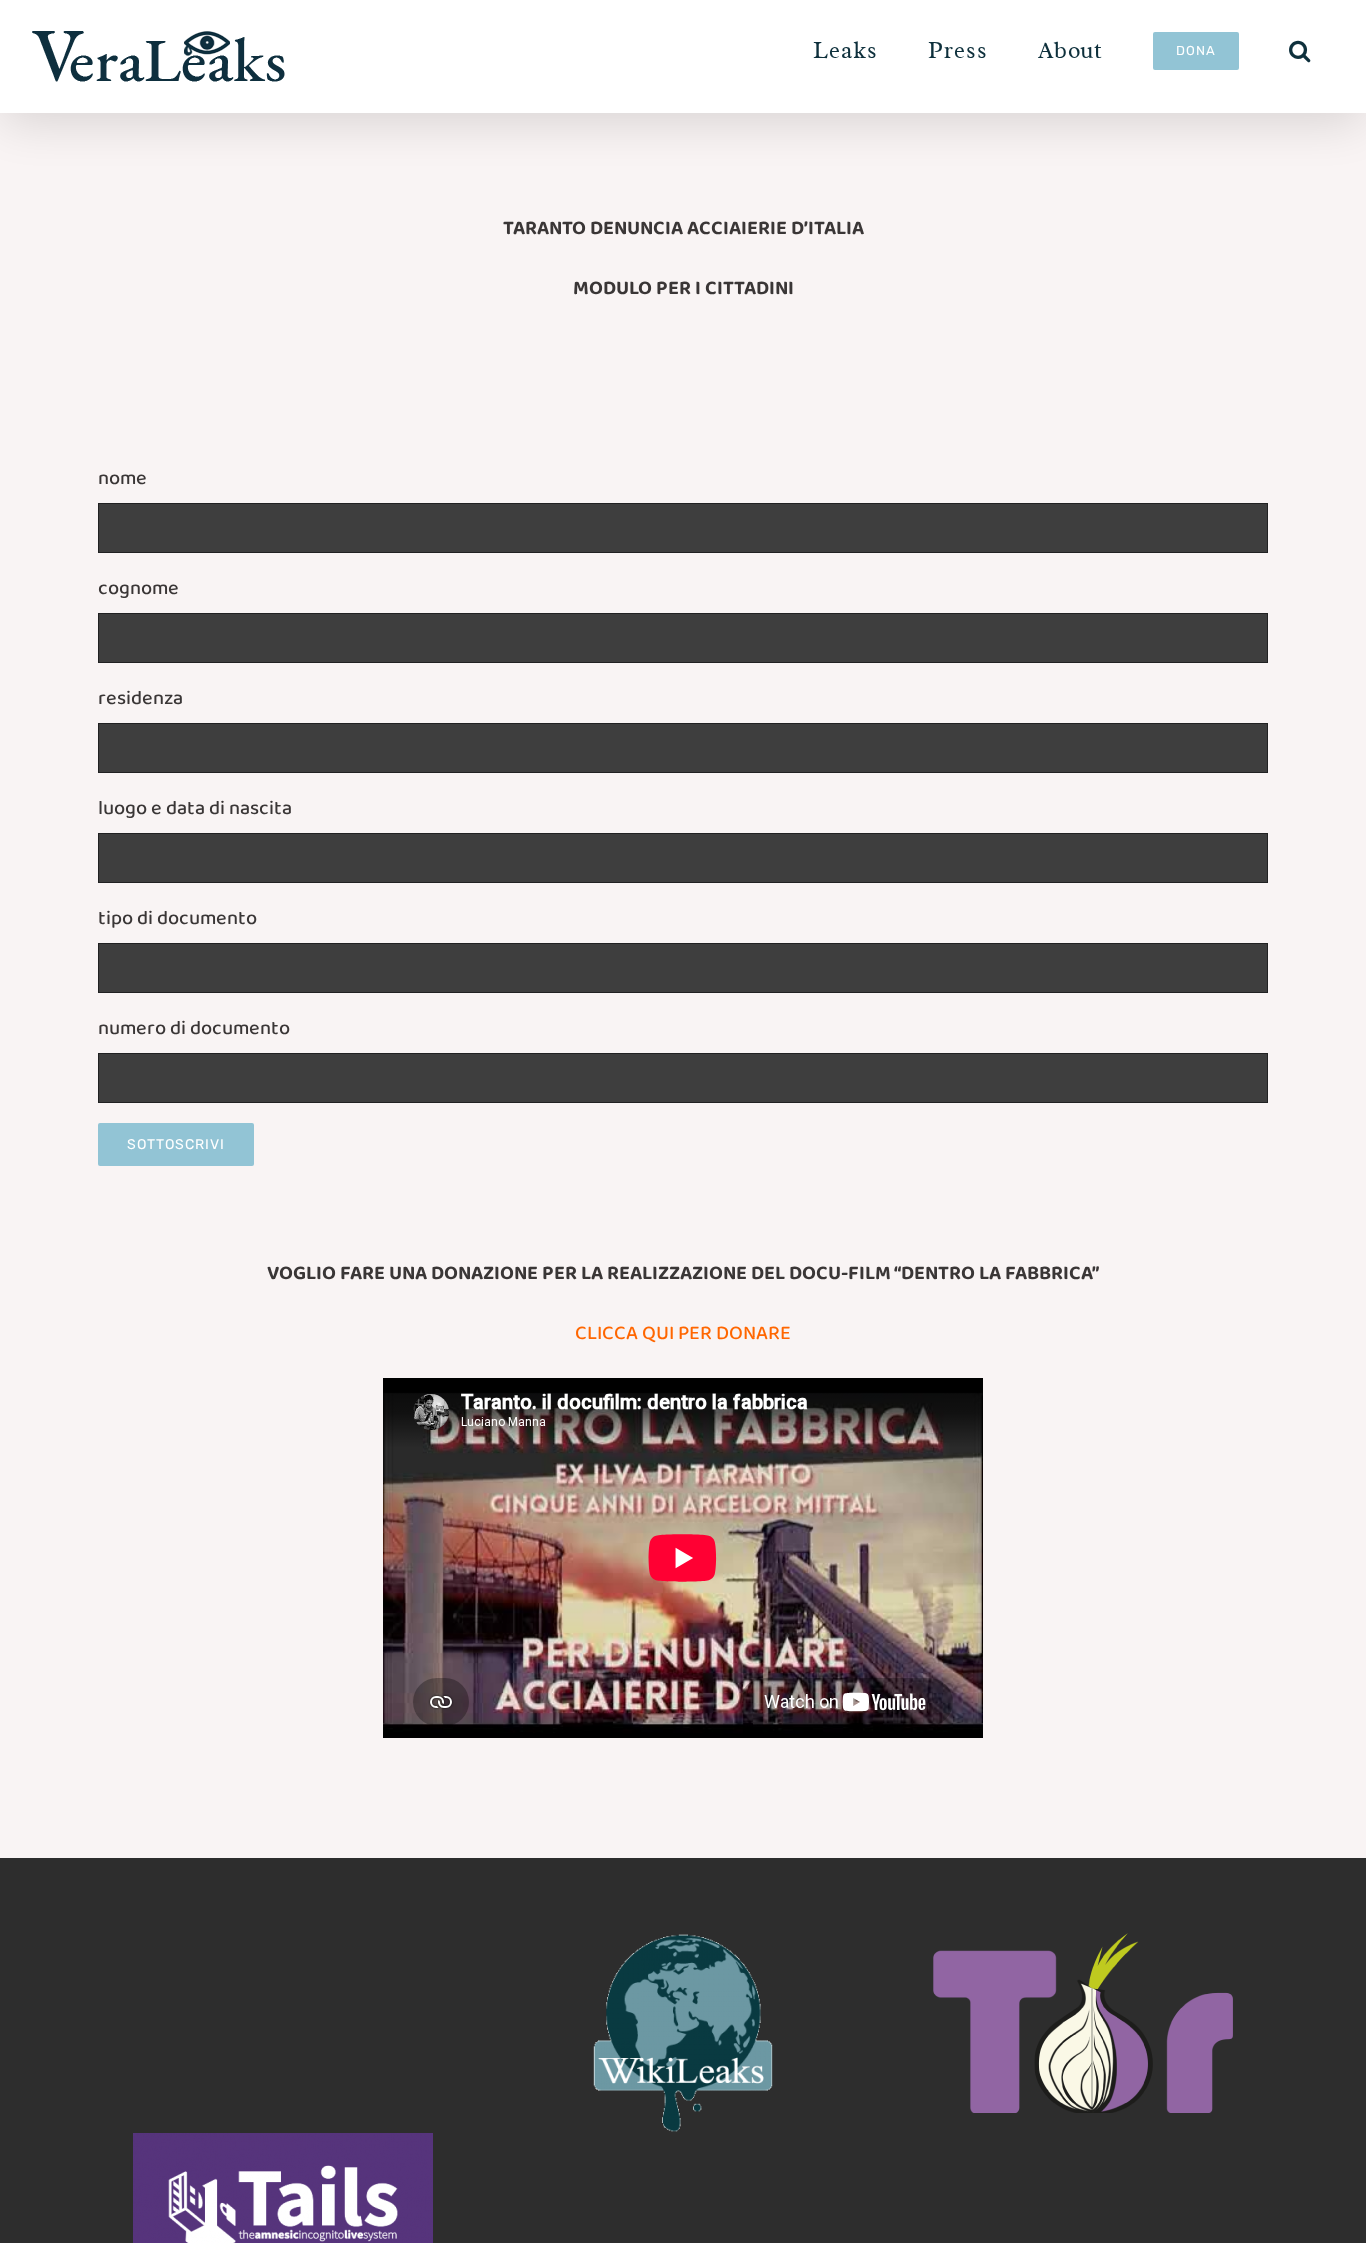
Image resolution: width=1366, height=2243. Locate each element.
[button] (1300, 50)
